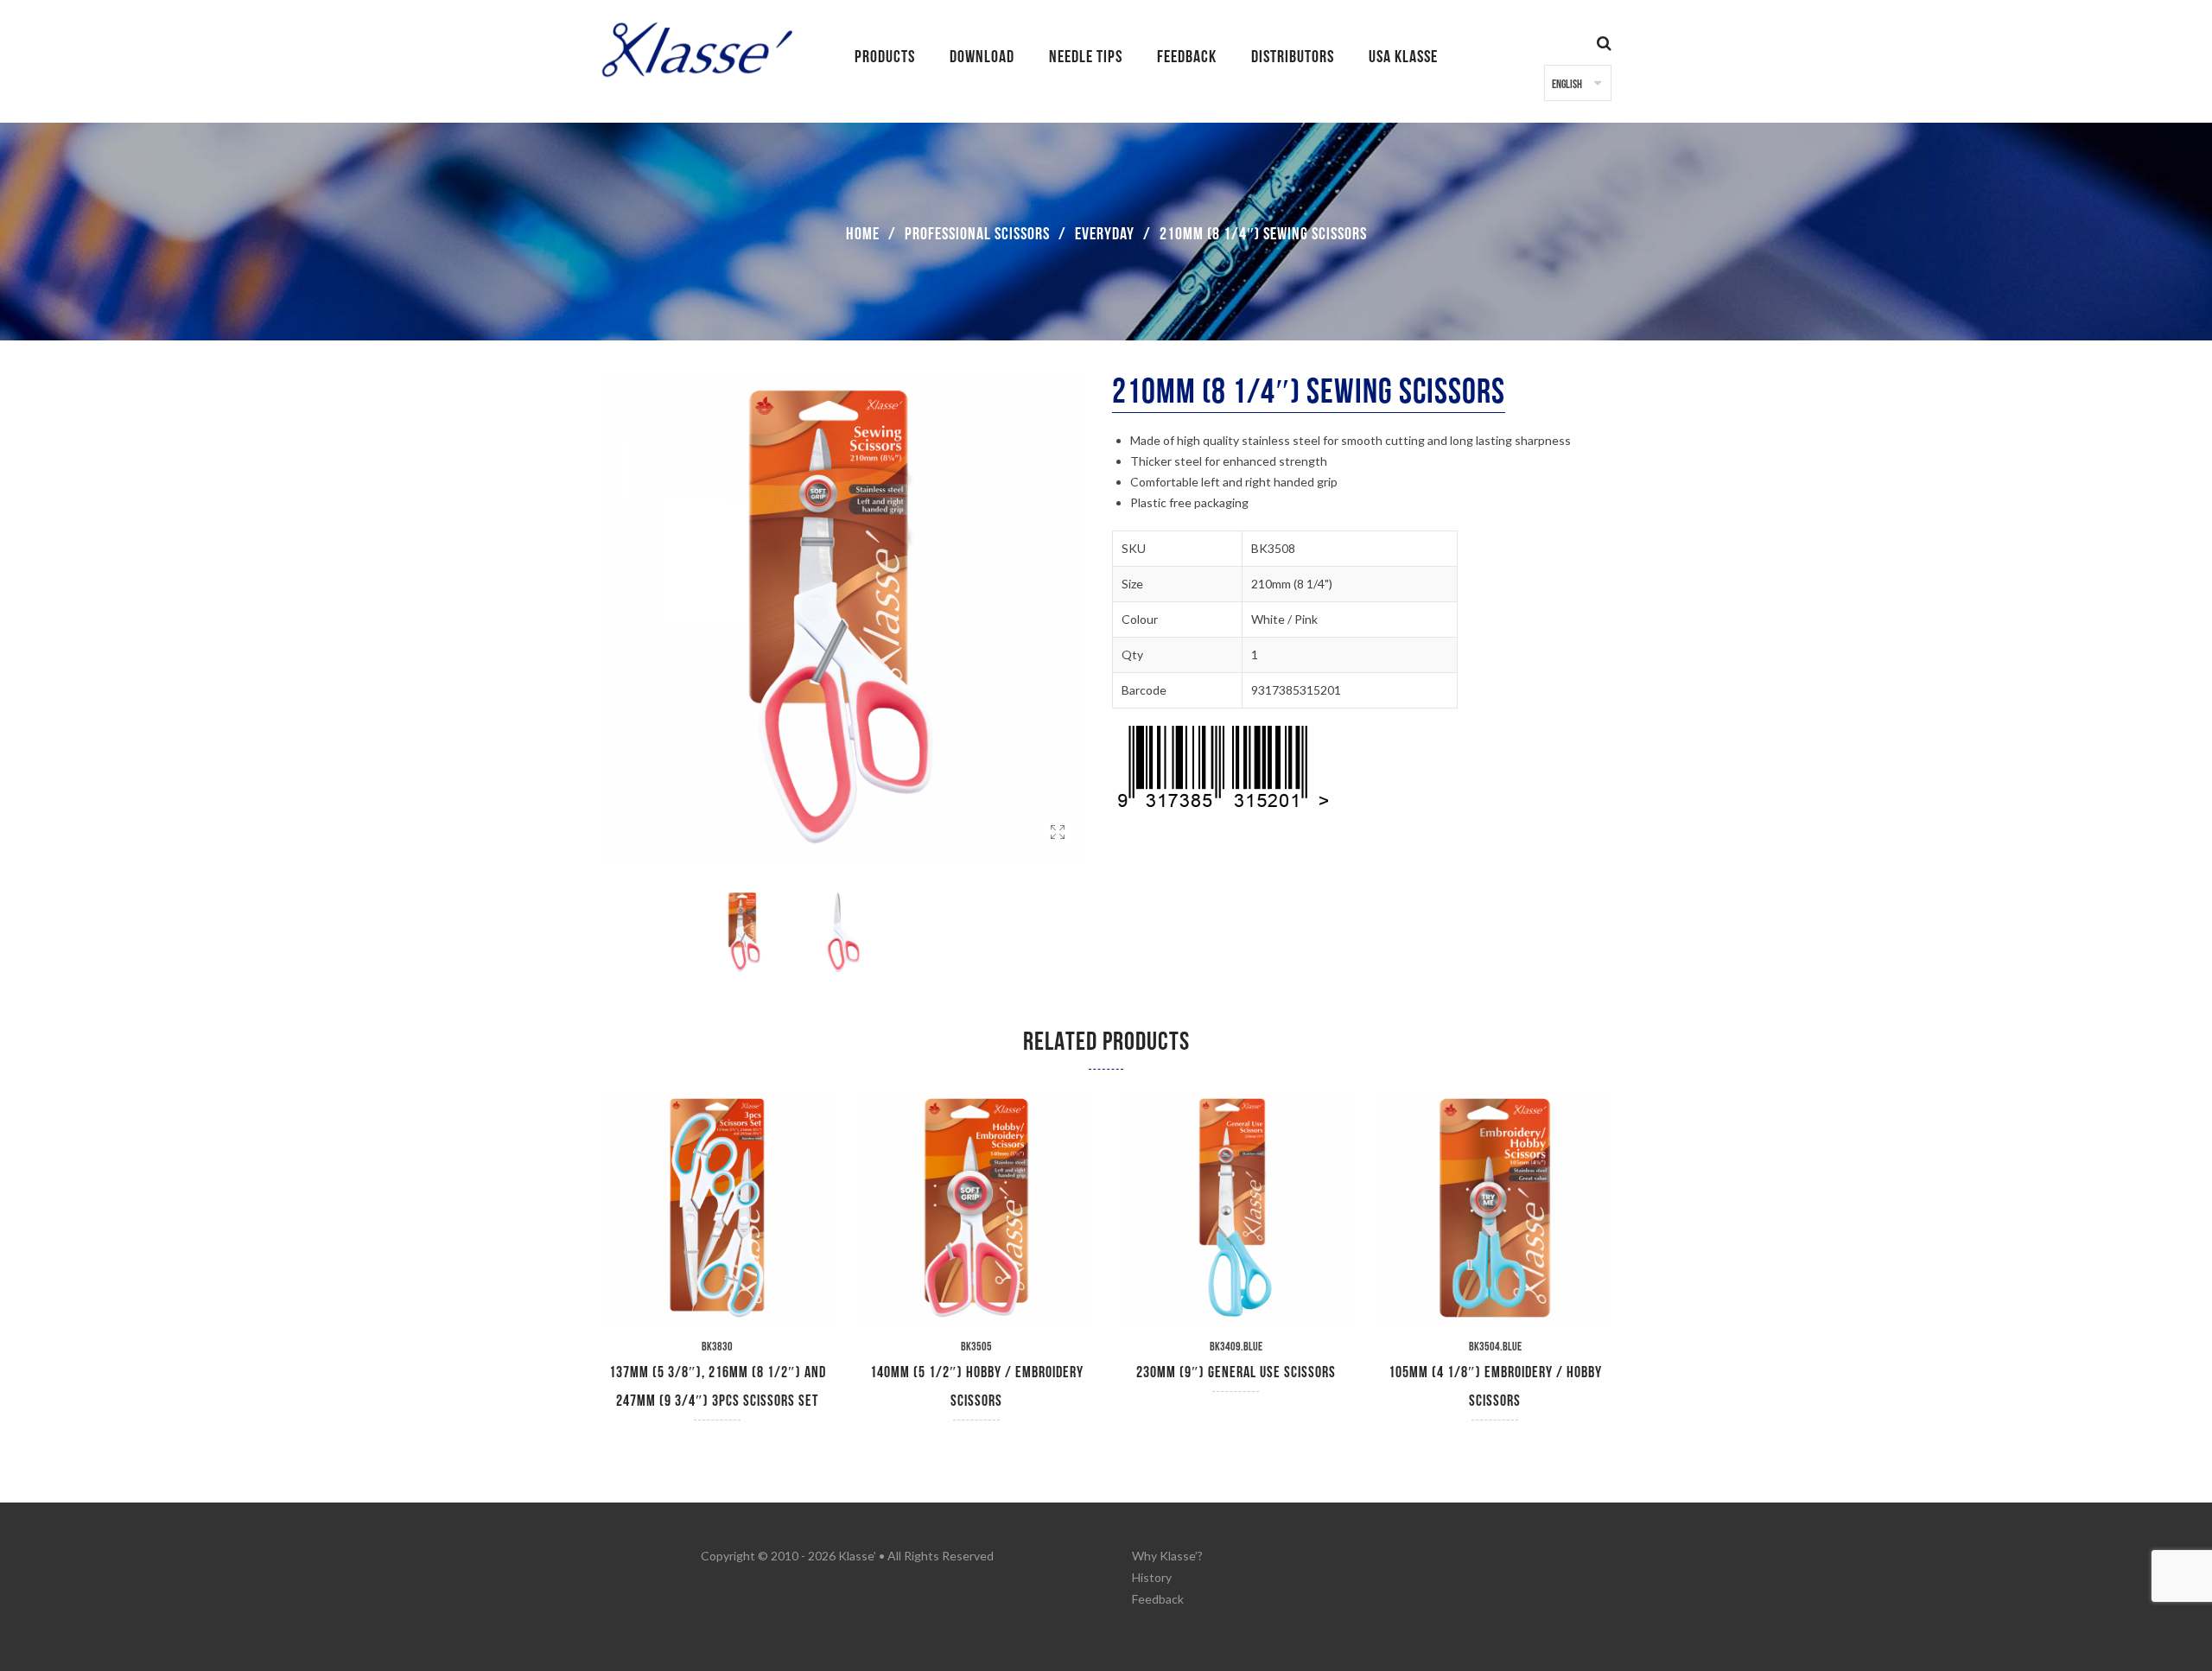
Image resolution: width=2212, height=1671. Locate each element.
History (1152, 1577)
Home (863, 234)
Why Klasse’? (1167, 1556)
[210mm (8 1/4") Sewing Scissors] (1058, 853)
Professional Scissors (977, 234)
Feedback (1158, 1599)
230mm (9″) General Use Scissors (1236, 1372)
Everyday (1105, 234)
